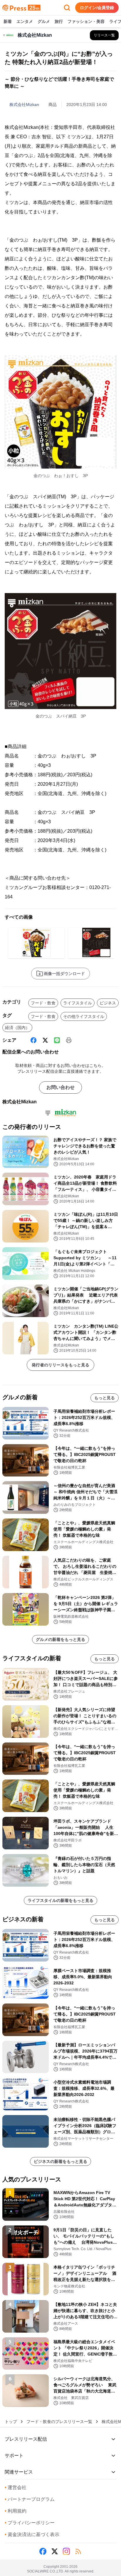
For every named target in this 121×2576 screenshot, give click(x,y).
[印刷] (69, 1040)
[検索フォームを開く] (67, 8)
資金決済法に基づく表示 (32, 2534)
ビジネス (108, 1003)
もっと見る (105, 1398)
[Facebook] (33, 1040)
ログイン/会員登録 (97, 8)
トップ (11, 2422)
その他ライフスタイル (84, 1016)
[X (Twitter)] (45, 1040)
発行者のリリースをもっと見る (60, 1365)
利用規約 (16, 2511)
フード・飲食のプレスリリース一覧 (59, 2422)
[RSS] (78, 2551)
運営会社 (16, 2487)
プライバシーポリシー (30, 2523)
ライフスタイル (78, 1003)
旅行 (59, 21)
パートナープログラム (30, 2499)
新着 (8, 21)
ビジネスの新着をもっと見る (60, 2161)
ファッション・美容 (86, 21)
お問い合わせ (60, 1087)
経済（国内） (17, 1028)
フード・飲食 (43, 1003)
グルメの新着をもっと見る (60, 1639)
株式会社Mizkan (24, 105)
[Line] (57, 1040)
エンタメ (25, 21)
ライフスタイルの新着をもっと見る (60, 1900)
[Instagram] (66, 2551)
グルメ (44, 21)
